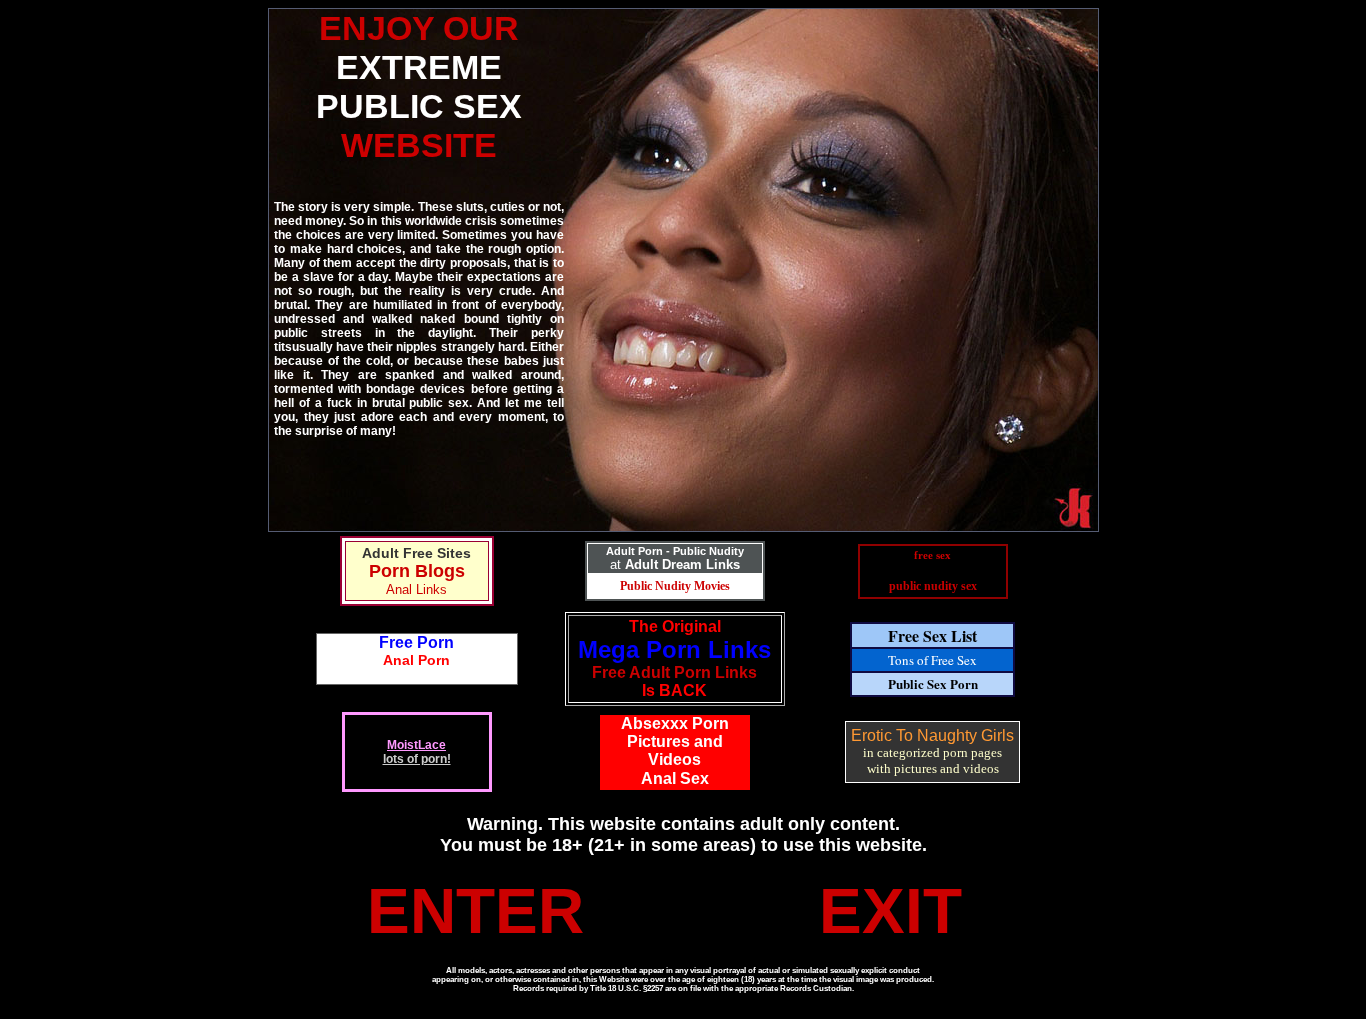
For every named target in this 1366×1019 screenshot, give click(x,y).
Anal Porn (416, 660)
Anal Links (416, 589)
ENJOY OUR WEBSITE (419, 86)
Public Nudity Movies (675, 586)
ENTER (475, 911)
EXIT (890, 911)
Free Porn (416, 642)
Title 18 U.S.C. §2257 (626, 988)
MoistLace (416, 745)
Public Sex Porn (933, 683)
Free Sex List (932, 635)
